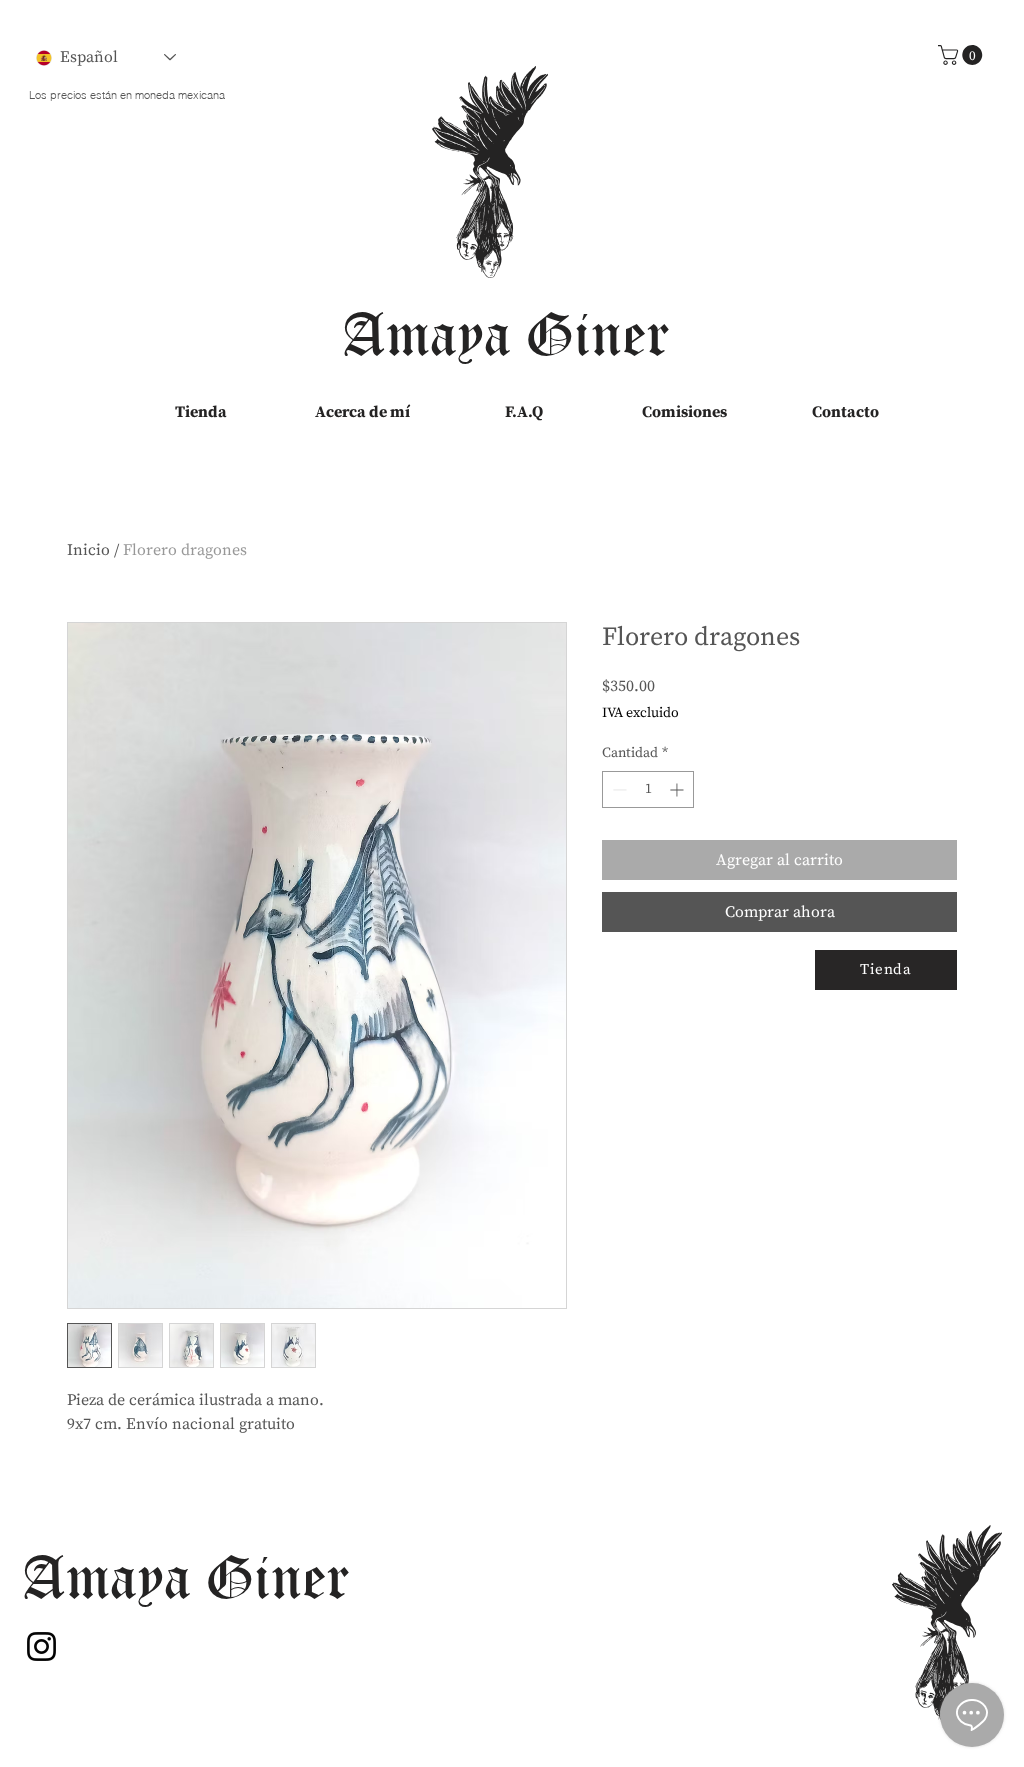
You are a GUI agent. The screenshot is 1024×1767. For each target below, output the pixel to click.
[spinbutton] (648, 789)
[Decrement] (617, 789)
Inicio (88, 550)
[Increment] (678, 789)
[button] (962, 55)
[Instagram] (41, 1646)
